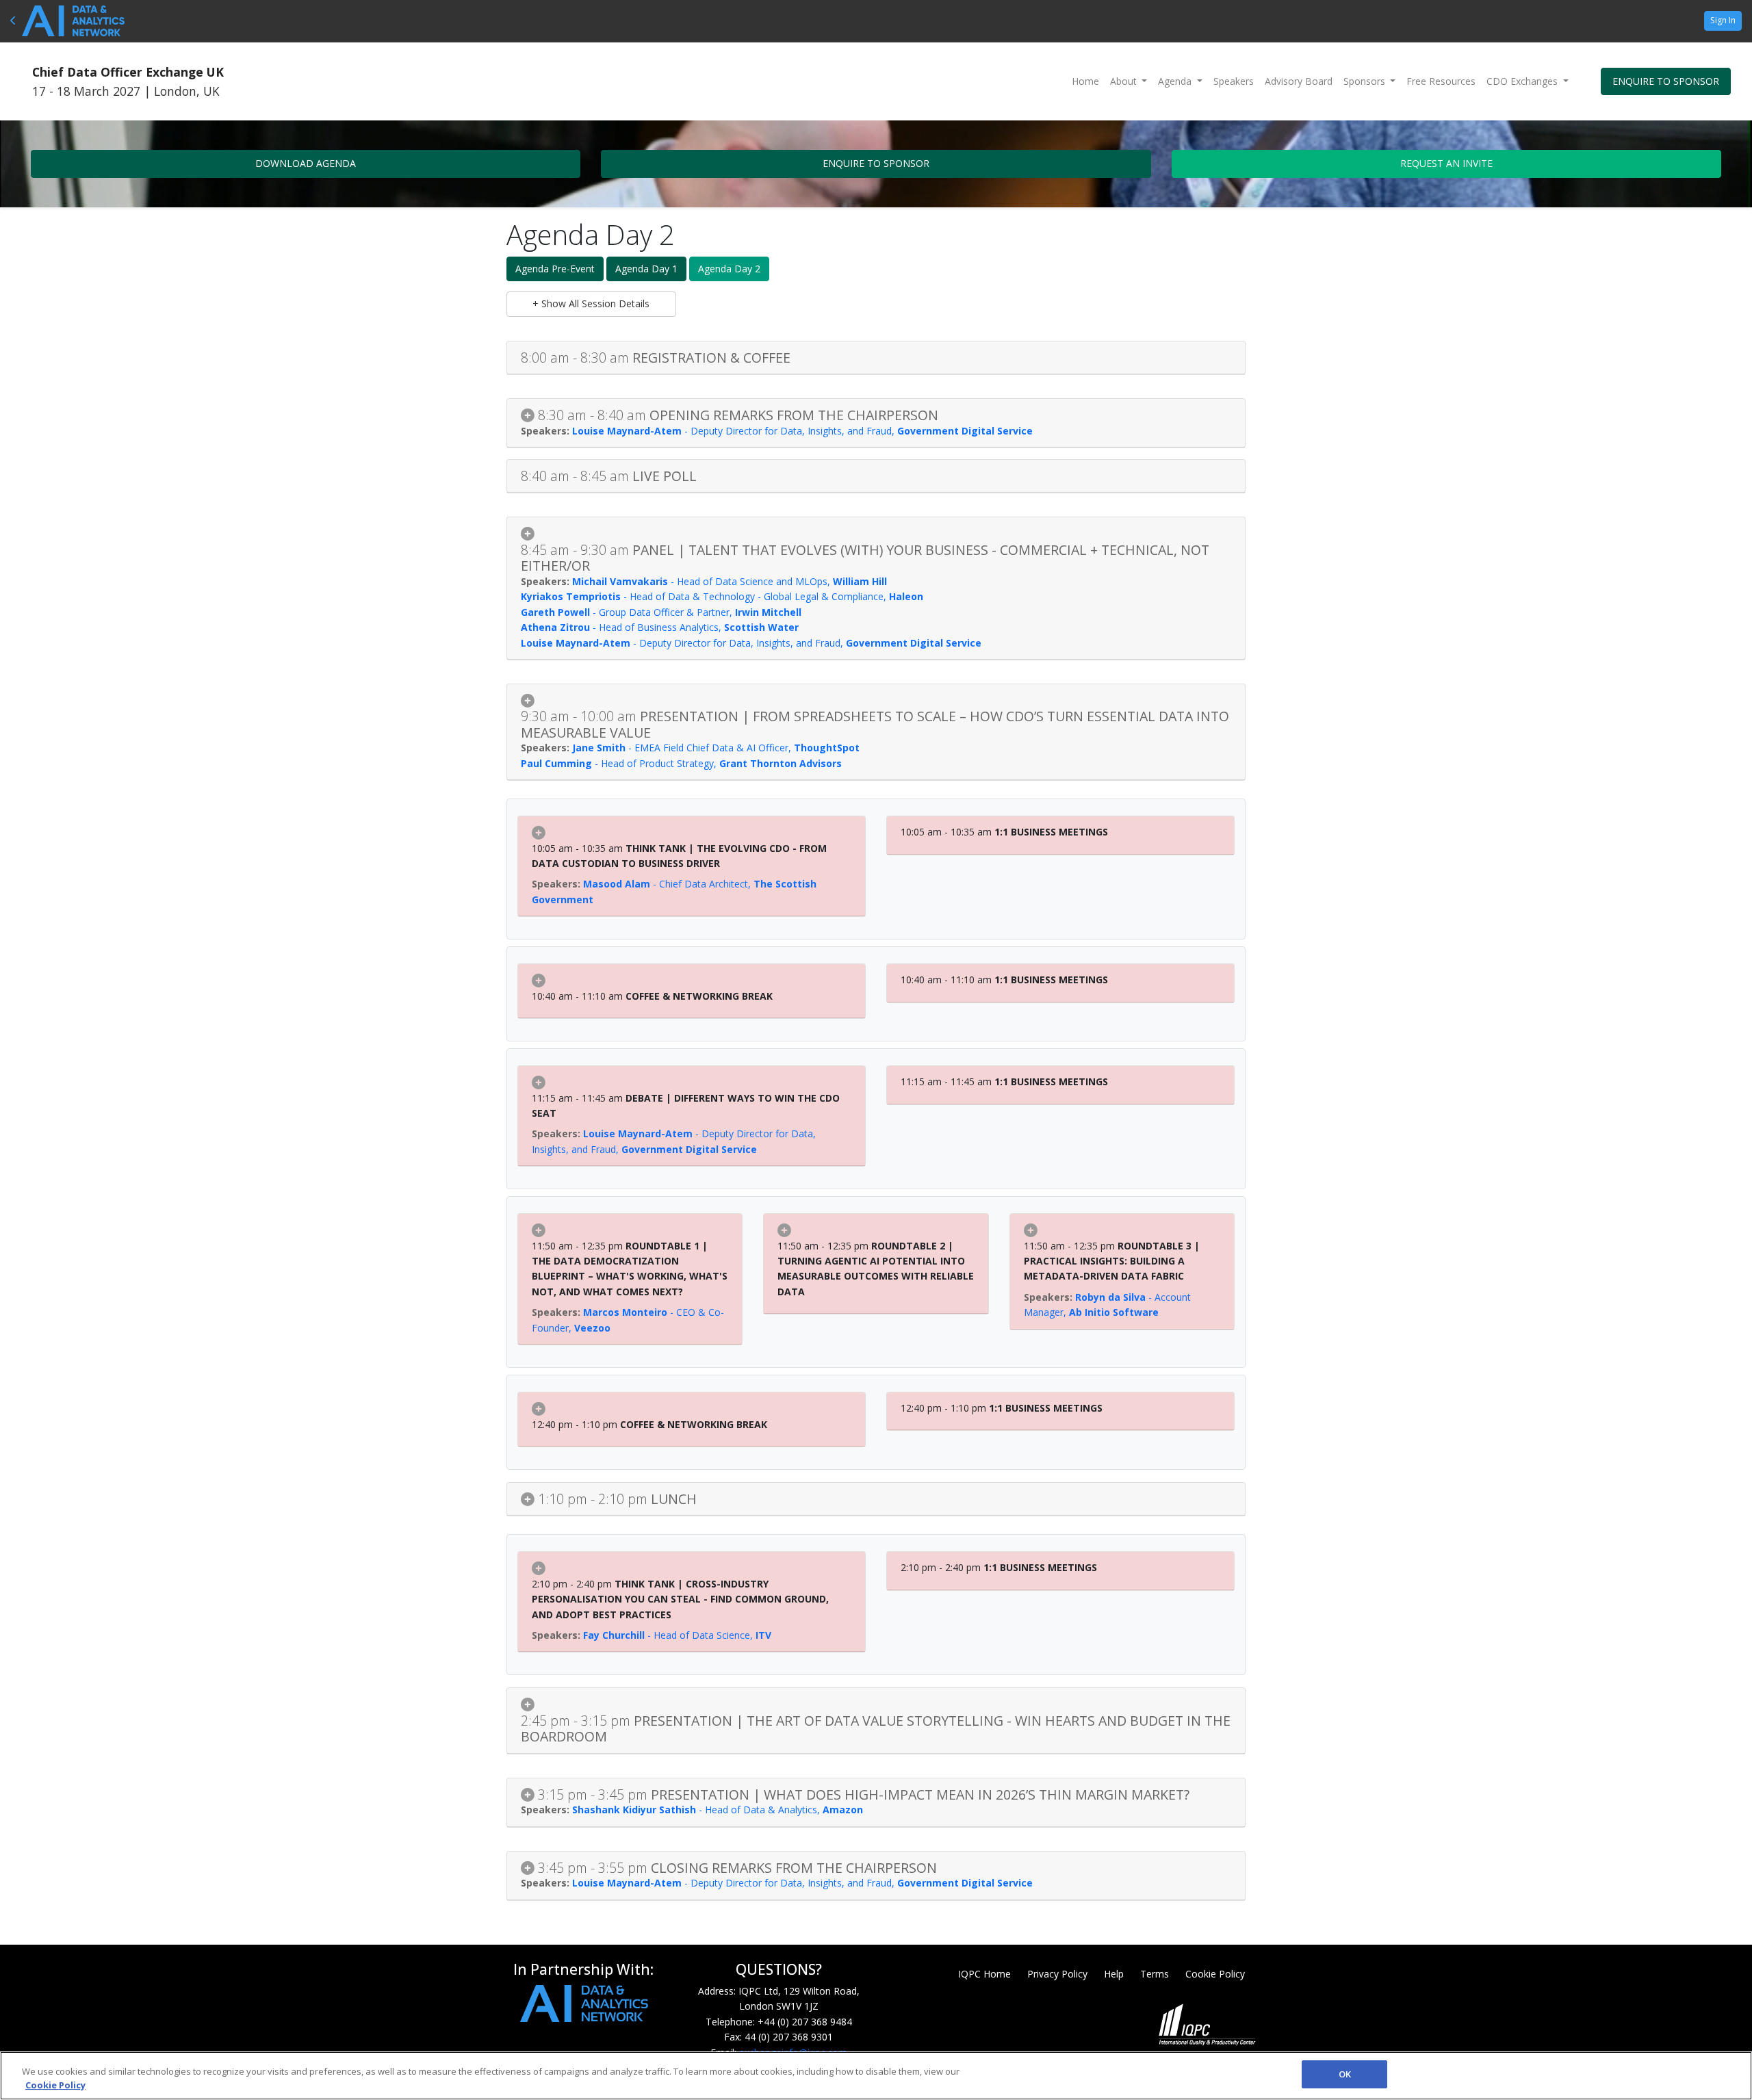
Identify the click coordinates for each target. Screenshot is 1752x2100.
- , (802, 431)
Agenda (1176, 81)
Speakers (1234, 81)
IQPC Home (984, 1974)
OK (1345, 2074)
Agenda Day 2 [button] (729, 269)
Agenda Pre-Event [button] (555, 269)
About (1125, 81)
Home (1085, 81)
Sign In (1723, 20)
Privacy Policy (1057, 1974)
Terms (1155, 1974)
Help (1114, 1974)
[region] (876, 2076)
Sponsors (1366, 81)
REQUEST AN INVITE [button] (1446, 163)
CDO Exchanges (1523, 81)
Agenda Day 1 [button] (646, 269)
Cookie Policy (1215, 1974)
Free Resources (1441, 81)
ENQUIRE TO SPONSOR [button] (1666, 81)
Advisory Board (1299, 81)
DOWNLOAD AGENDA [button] (306, 163)
